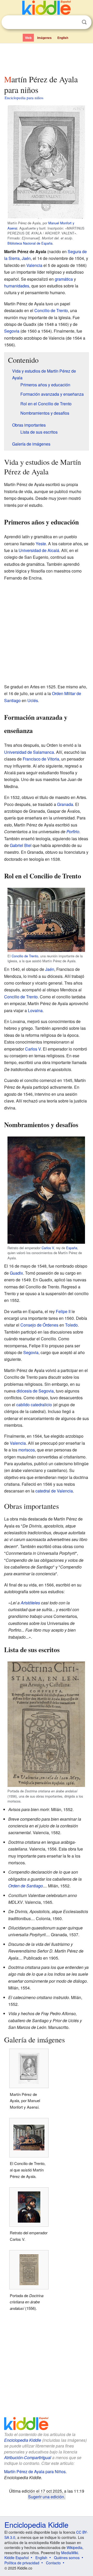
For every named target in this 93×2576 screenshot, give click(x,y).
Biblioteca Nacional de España (30, 243)
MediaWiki (70, 2553)
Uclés (33, 700)
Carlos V (33, 1049)
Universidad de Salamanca (29, 752)
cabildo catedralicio (34, 1405)
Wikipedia (75, 2547)
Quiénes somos (67, 2558)
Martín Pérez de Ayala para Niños (35, 2471)
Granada (65, 804)
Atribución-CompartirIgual (28, 2457)
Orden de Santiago (26, 1886)
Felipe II (63, 1311)
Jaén (26, 258)
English (63, 38)
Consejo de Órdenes (39, 1325)
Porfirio (73, 832)
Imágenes (44, 38)
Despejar (74, 22)
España (72, 1248)
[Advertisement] (47, 58)
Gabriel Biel (21, 845)
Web (28, 38)
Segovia (12, 331)
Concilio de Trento (51, 310)
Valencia (34, 265)
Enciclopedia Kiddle (23, 2440)
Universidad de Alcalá (39, 550)
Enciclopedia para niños (24, 98)
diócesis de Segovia (35, 1391)
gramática (64, 279)
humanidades (17, 286)
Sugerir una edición (46, 2497)
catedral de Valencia (54, 1491)
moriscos (27, 1450)
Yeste (41, 544)
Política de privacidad (22, 2563)
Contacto (53, 2563)
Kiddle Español (17, 2558)
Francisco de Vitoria (41, 759)
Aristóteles (30, 1603)
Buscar (84, 22)
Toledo (71, 1325)
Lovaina (35, 1010)
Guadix (16, 1273)
